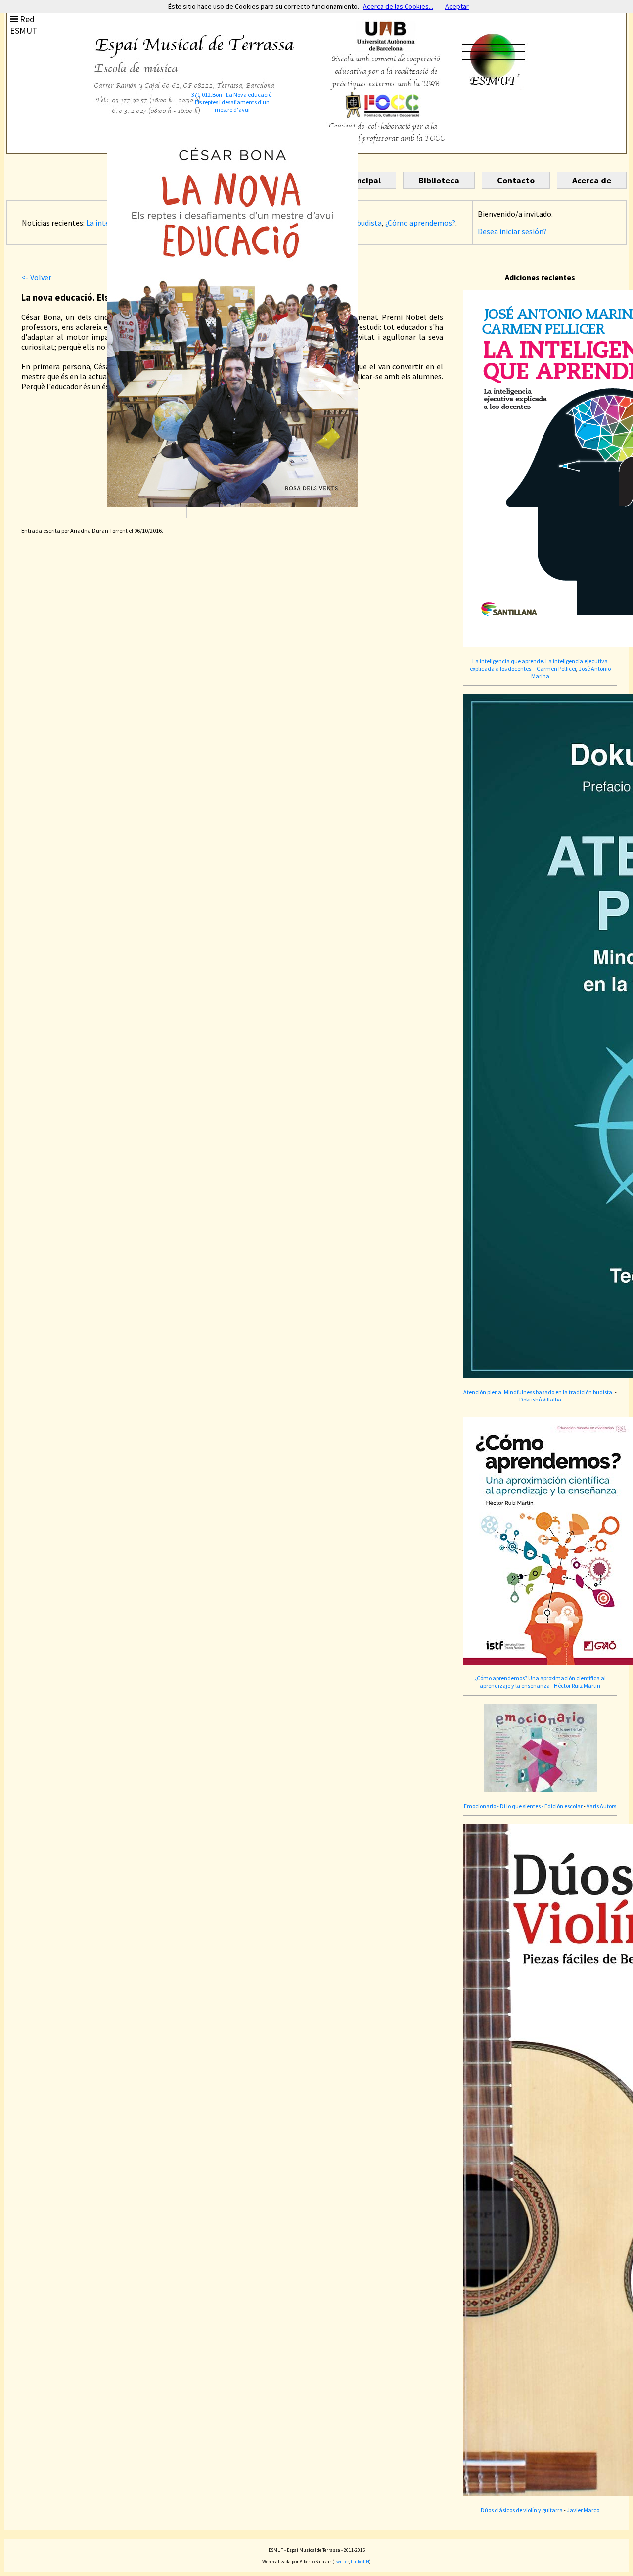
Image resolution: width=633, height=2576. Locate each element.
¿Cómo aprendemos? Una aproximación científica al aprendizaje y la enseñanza (540, 1682)
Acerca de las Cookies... (398, 6)
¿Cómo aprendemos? (420, 223)
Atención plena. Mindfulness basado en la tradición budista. (539, 1392)
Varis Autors (601, 1806)
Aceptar (457, 6)
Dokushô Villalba (540, 1399)
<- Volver (36, 277)
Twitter (341, 2561)
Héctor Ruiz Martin (577, 1686)
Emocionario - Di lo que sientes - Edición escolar (523, 1806)
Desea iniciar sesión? (512, 231)
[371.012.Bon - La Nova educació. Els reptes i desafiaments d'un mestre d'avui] (232, 460)
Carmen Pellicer (556, 668)
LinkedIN (360, 2561)
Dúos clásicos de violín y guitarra (522, 2510)
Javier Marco (583, 2510)
